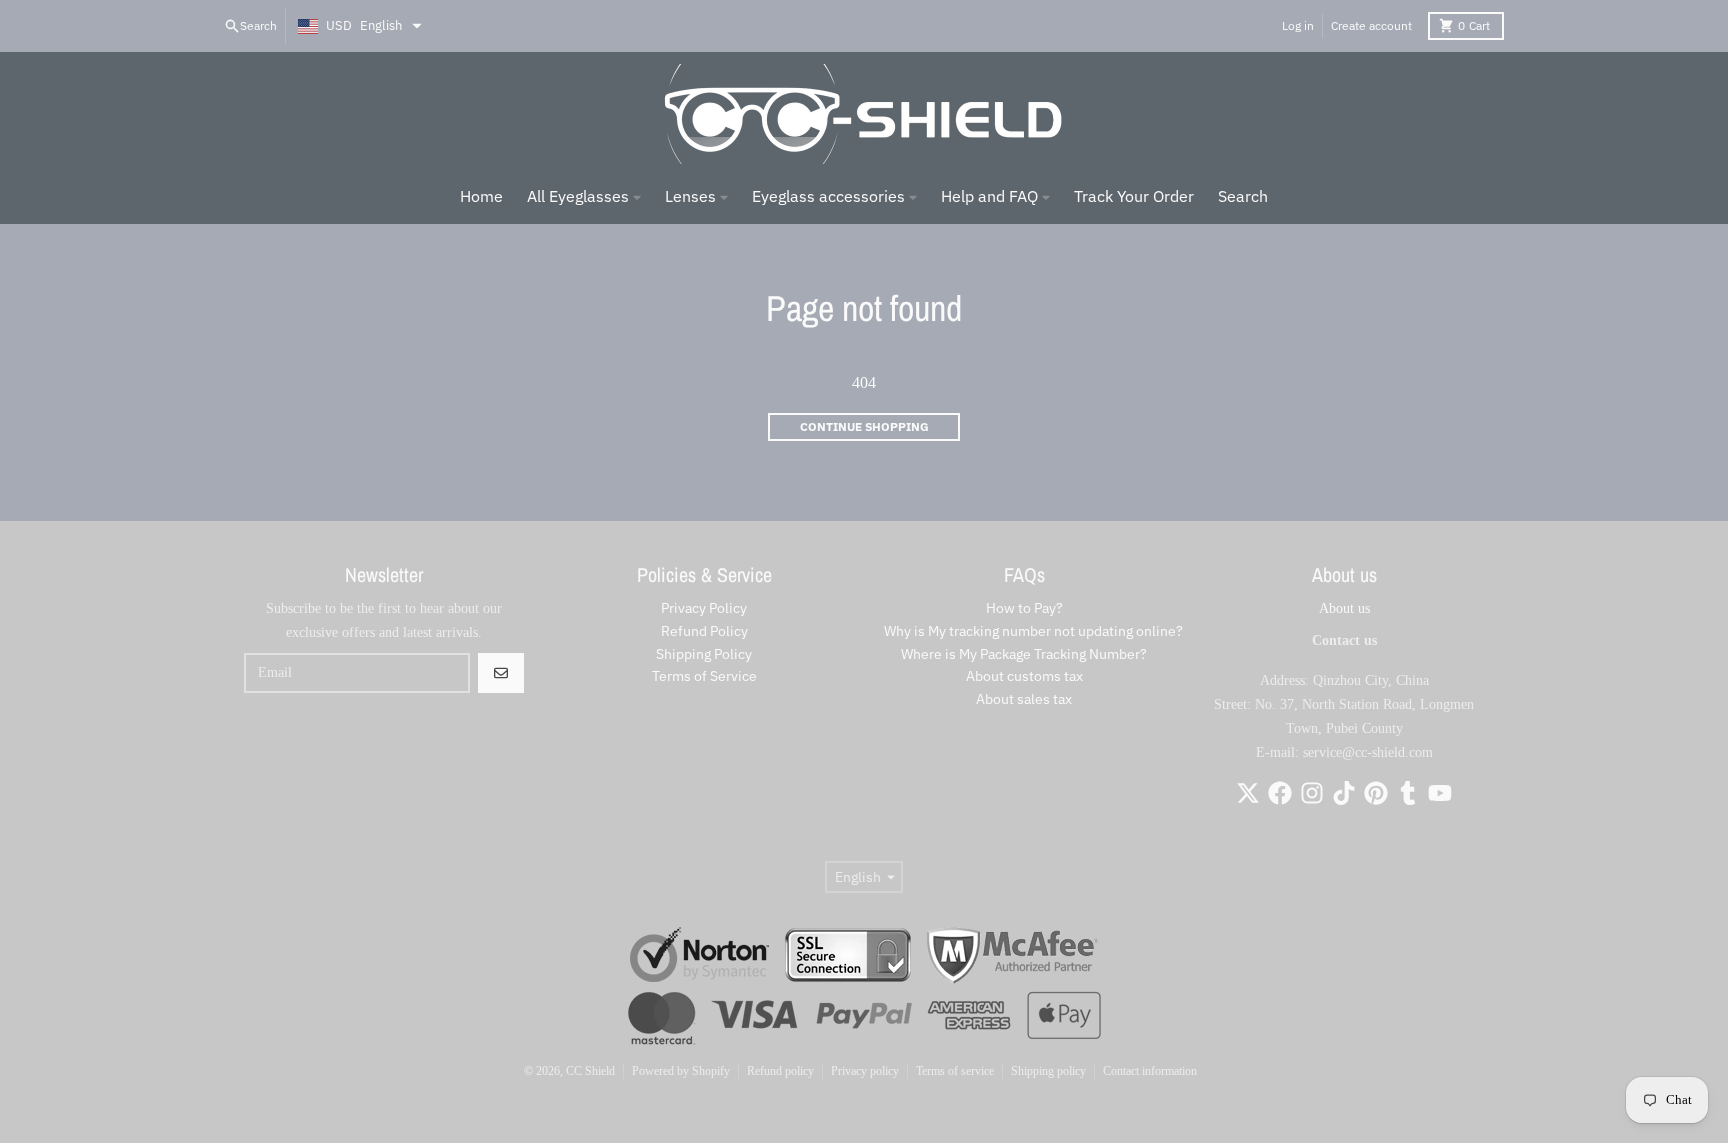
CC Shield (590, 1071)
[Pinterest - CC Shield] (1376, 793)
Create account (1371, 25)
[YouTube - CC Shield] (1440, 793)
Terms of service (955, 1071)
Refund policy (780, 1071)
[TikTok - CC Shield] (1344, 793)
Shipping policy (1048, 1071)
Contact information (1150, 1071)
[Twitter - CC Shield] (1248, 793)
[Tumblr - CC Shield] (1408, 793)
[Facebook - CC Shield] (1280, 793)
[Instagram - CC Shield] (1312, 793)
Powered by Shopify (681, 1071)
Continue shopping (864, 426)
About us (1344, 608)
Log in (1298, 25)
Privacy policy (865, 1071)
